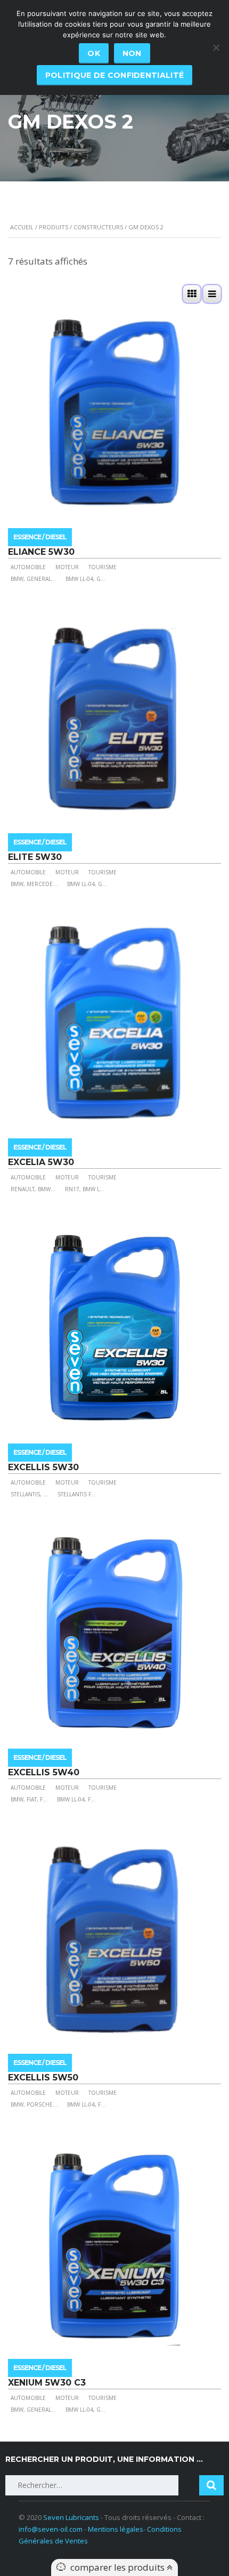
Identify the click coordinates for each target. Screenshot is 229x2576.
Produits (54, 227)
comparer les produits (118, 2567)
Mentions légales (116, 2529)
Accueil (22, 227)
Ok (94, 53)
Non (132, 53)
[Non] (216, 47)
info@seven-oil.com (51, 2529)
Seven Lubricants (71, 2517)
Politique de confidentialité (114, 75)
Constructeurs (98, 227)
